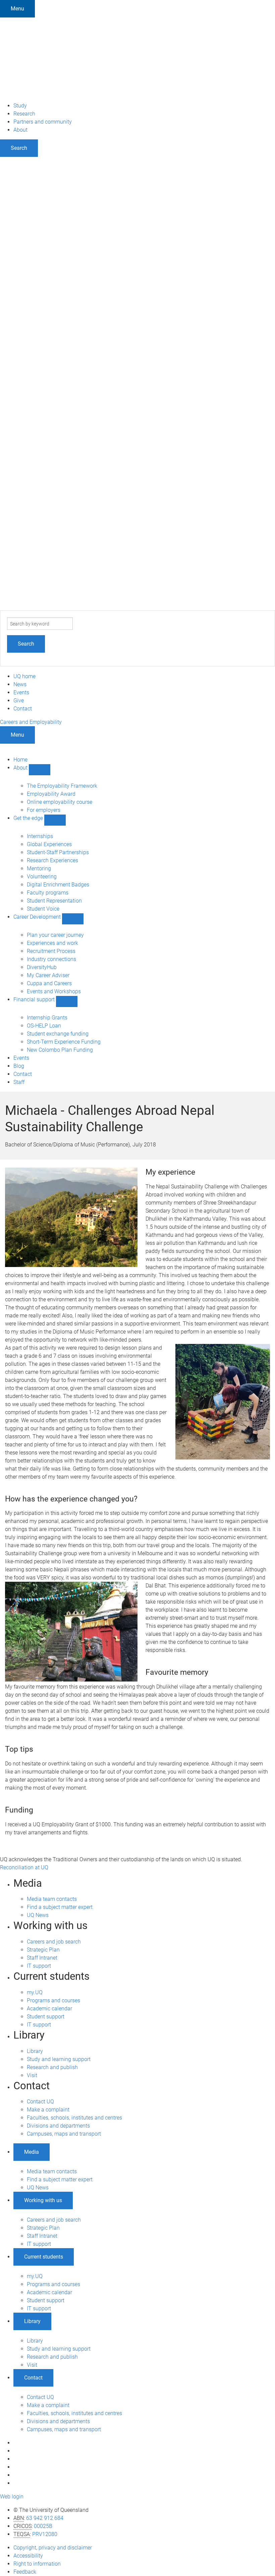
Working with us (43, 2200)
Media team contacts (52, 1899)
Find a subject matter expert (60, 1907)
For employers (44, 810)
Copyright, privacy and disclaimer (53, 2548)
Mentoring (39, 868)
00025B (43, 2526)
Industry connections (51, 959)
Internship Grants (47, 1018)
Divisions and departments (58, 2126)
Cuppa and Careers (49, 983)
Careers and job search (54, 1942)
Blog (19, 1066)
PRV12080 (45, 2534)
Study (20, 106)
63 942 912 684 (45, 2518)
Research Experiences (52, 860)
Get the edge (29, 818)
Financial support (35, 999)
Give (19, 701)
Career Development (38, 917)
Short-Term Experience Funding (64, 1042)
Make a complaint (48, 2110)
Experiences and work (52, 943)
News (20, 684)
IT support (39, 1966)
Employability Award (51, 794)
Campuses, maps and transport (64, 2134)
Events (21, 692)
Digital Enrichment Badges (58, 885)
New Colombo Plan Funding (60, 1050)
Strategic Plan (43, 1950)
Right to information (37, 2564)
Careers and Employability (31, 722)
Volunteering (42, 877)
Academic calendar (49, 2009)
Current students (44, 2257)
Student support (46, 2017)
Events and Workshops (54, 991)
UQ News (38, 1915)
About (20, 130)
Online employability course (60, 802)
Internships (40, 836)
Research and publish (52, 2067)
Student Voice (43, 909)
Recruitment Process (51, 951)
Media (32, 2152)
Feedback (25, 2572)
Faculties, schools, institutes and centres (74, 2118)
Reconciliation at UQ (24, 1867)
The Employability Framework (62, 786)
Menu (17, 9)
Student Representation (54, 901)
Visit (32, 2075)
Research (24, 114)
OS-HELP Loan (44, 1026)
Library (35, 2051)
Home (20, 760)
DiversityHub (42, 967)
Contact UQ (40, 2102)
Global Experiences (49, 844)
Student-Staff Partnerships (58, 852)
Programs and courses (53, 2000)
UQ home (24, 676)
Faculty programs (48, 893)
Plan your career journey (55, 935)
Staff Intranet (42, 1958)
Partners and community (43, 122)
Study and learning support (59, 2059)
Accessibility (28, 2556)
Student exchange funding (58, 1034)
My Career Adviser (48, 975)
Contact (23, 709)
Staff (19, 1082)
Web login (12, 2497)
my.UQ (35, 1992)
